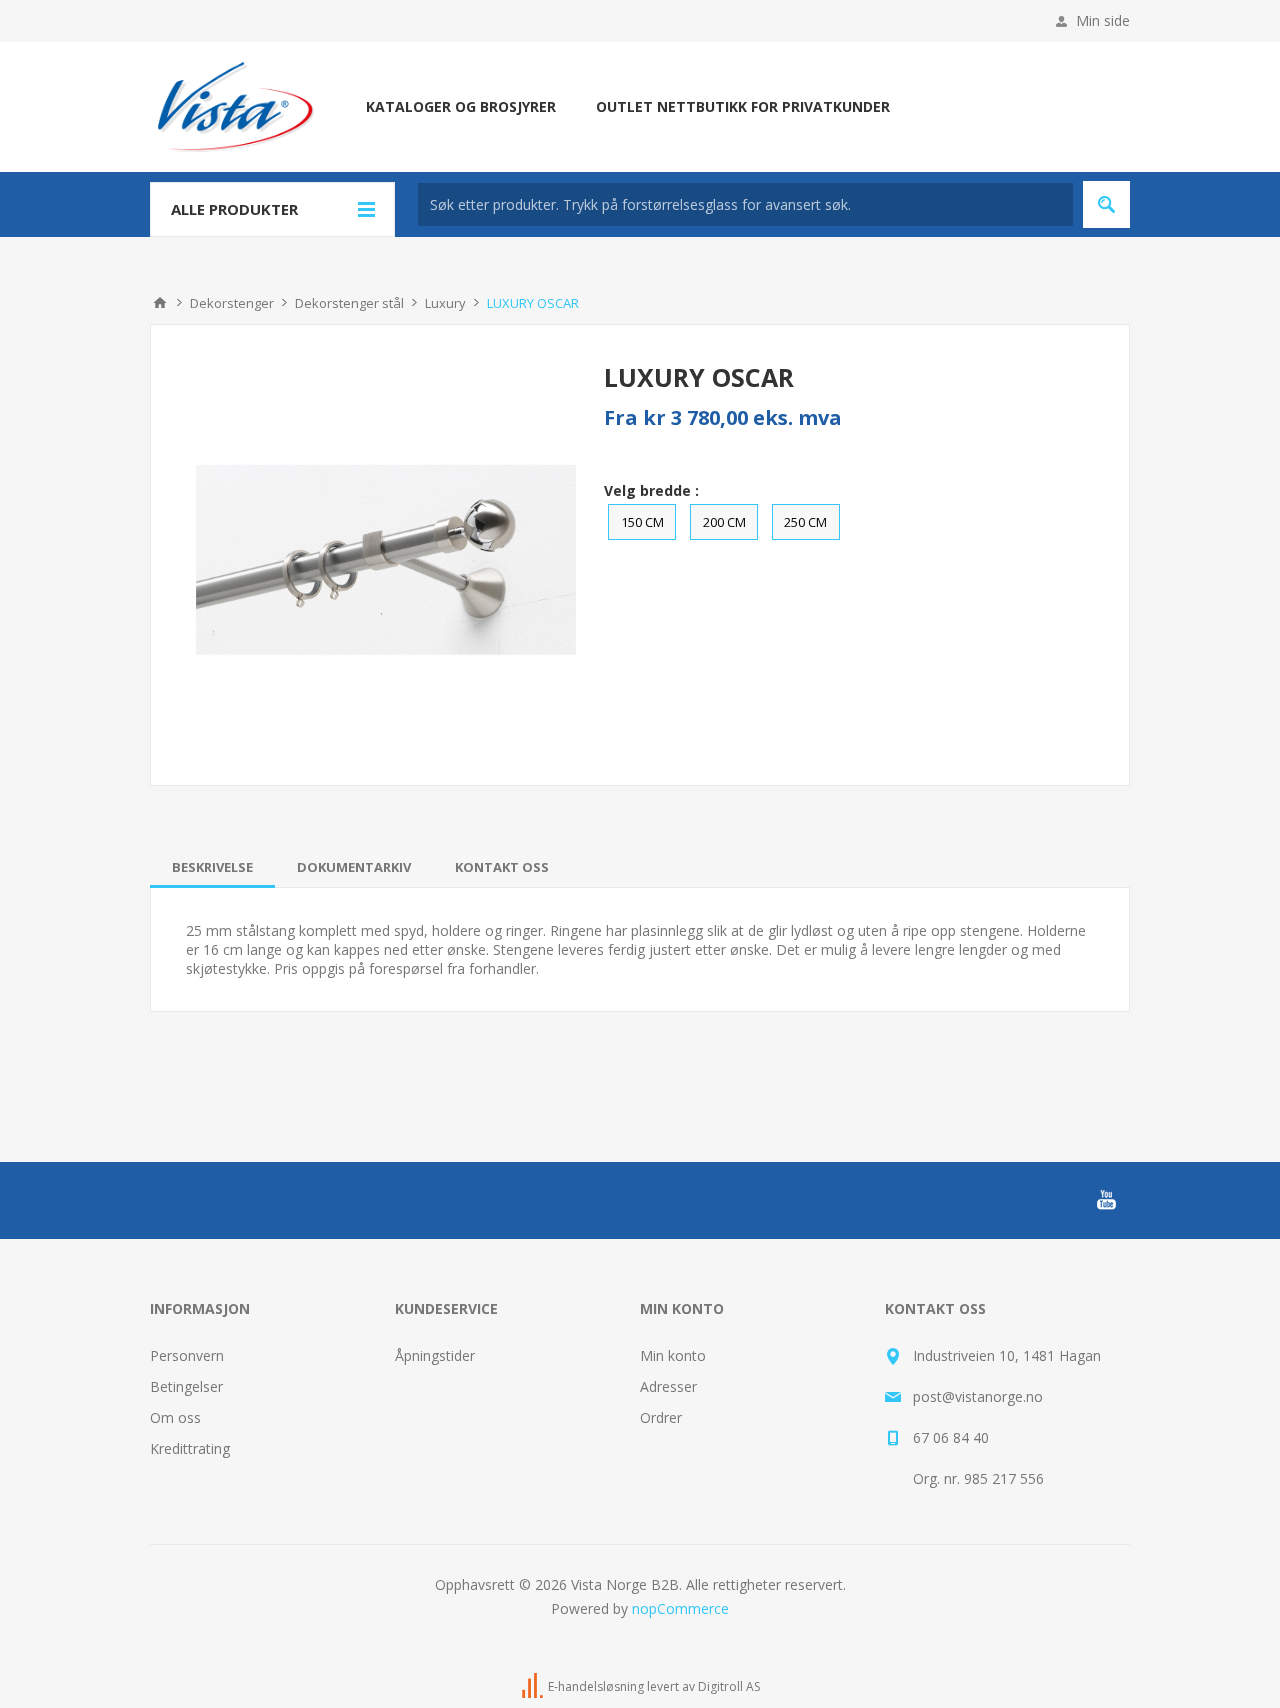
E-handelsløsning (596, 1686)
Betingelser (186, 1386)
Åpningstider (435, 1355)
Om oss (175, 1417)
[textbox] (745, 204)
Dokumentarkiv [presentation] (354, 867)
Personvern (187, 1355)
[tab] (212, 867)
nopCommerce (680, 1608)
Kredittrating (190, 1448)
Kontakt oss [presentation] (502, 867)
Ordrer (661, 1417)
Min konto (673, 1355)
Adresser (668, 1386)
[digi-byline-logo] (534, 1686)
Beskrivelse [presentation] (212, 867)
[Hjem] (160, 303)
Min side (1103, 20)
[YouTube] (1106, 1200)
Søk (1106, 204)
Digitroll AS (729, 1686)
